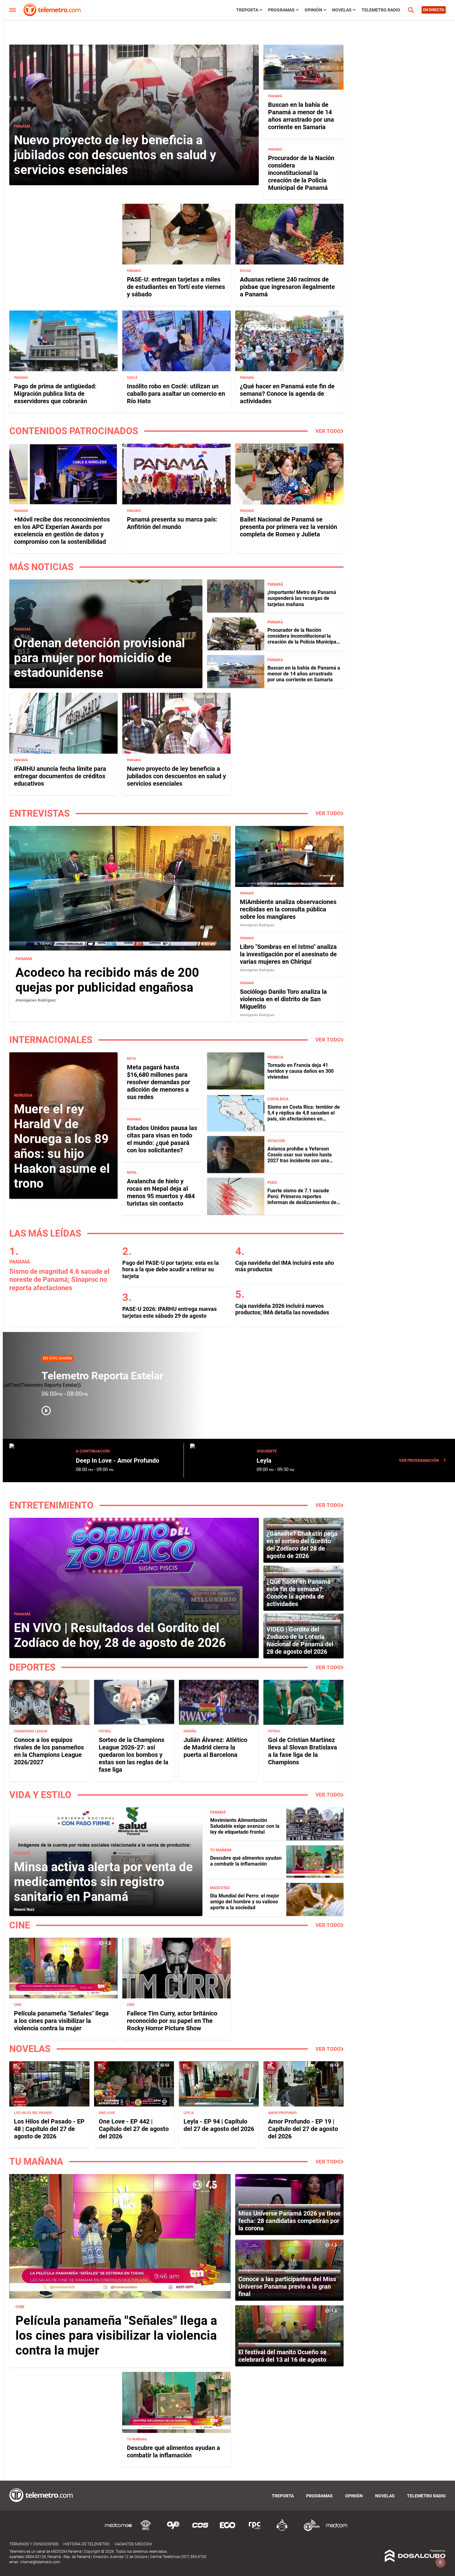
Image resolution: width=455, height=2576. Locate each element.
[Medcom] (336, 2530)
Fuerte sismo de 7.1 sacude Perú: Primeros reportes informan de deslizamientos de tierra (302, 1200)
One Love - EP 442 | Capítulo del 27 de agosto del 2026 (134, 2129)
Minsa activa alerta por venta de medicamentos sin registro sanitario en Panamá (103, 1882)
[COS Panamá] (200, 2530)
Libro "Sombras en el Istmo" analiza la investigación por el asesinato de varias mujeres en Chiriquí (288, 954)
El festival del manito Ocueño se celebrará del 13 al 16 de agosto (282, 2356)
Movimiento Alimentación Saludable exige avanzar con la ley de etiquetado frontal (245, 1826)
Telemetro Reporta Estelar (102, 1376)
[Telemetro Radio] (309, 2530)
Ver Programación (419, 1460)
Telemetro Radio (381, 10)
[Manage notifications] (440, 2562)
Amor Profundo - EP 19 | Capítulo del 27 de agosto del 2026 (303, 2129)
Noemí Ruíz (24, 1909)
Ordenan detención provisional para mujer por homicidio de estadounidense (100, 658)
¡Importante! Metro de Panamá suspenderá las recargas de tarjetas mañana (302, 598)
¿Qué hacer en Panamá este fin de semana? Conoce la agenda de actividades (287, 394)
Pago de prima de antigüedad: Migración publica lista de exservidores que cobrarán (55, 394)
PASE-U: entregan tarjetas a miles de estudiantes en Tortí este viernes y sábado (176, 287)
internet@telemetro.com (40, 2562)
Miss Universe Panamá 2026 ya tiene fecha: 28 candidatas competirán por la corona (289, 2221)
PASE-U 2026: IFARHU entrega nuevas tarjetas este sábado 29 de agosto (169, 1312)
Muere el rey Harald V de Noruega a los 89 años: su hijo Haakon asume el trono (62, 1146)
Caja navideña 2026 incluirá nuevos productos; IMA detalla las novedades (282, 1309)
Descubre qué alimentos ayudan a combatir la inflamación (246, 1861)
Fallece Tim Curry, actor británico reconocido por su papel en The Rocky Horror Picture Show (172, 2021)
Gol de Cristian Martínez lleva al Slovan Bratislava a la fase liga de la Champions (303, 1751)
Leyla (264, 1460)
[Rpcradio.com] (255, 2530)
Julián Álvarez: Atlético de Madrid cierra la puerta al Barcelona (215, 1747)
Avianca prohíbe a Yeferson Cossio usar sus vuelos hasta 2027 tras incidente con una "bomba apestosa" (300, 1158)
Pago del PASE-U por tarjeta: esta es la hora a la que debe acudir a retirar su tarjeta (171, 1269)
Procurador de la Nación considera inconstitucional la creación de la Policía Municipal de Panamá (301, 173)
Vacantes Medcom (133, 2544)
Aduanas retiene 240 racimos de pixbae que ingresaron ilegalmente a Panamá (287, 287)
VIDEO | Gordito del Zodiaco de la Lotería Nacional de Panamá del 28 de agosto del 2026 (300, 1640)
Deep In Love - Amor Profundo (117, 1460)
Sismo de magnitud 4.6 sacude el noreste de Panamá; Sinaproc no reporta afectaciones (59, 1280)
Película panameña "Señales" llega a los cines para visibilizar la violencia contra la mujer (61, 2021)
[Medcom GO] (119, 2530)
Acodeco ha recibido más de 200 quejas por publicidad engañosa (107, 980)
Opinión (313, 10)
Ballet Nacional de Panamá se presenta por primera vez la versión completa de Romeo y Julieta (288, 527)
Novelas (342, 10)
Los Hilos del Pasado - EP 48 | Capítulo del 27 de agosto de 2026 (49, 2129)
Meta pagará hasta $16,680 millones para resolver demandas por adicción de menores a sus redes (158, 1082)
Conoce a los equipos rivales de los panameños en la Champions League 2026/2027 (49, 1751)
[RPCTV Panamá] (146, 2530)
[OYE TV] (173, 2530)
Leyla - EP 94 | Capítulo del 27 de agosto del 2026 (219, 2125)
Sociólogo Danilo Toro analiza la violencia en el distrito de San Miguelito (283, 999)
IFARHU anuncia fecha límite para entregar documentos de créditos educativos (60, 776)
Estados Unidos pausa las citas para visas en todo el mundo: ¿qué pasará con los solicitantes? (162, 1139)
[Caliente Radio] (282, 2530)
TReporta (247, 10)
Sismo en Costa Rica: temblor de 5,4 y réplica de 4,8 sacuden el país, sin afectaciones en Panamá (304, 1116)
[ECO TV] (227, 2530)
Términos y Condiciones (34, 2544)
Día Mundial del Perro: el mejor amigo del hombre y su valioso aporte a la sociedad (245, 1902)
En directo (434, 10)
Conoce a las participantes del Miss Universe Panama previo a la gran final (287, 2286)
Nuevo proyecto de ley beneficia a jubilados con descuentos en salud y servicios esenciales (115, 155)
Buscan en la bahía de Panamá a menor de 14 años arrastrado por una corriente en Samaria (301, 116)
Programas (281, 10)
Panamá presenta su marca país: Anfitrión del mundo (172, 523)
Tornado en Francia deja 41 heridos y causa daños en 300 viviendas (301, 1071)
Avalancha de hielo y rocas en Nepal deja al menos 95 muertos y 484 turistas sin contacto (161, 1192)
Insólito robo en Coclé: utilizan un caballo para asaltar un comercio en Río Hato (176, 394)
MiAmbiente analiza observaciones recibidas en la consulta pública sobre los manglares (288, 909)
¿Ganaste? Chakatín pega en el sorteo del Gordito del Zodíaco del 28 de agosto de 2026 (302, 1545)
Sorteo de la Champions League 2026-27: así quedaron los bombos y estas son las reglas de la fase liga (134, 1755)
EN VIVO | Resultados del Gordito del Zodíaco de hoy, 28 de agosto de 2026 (120, 1635)
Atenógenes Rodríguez (36, 1000)
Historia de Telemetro (86, 2544)
